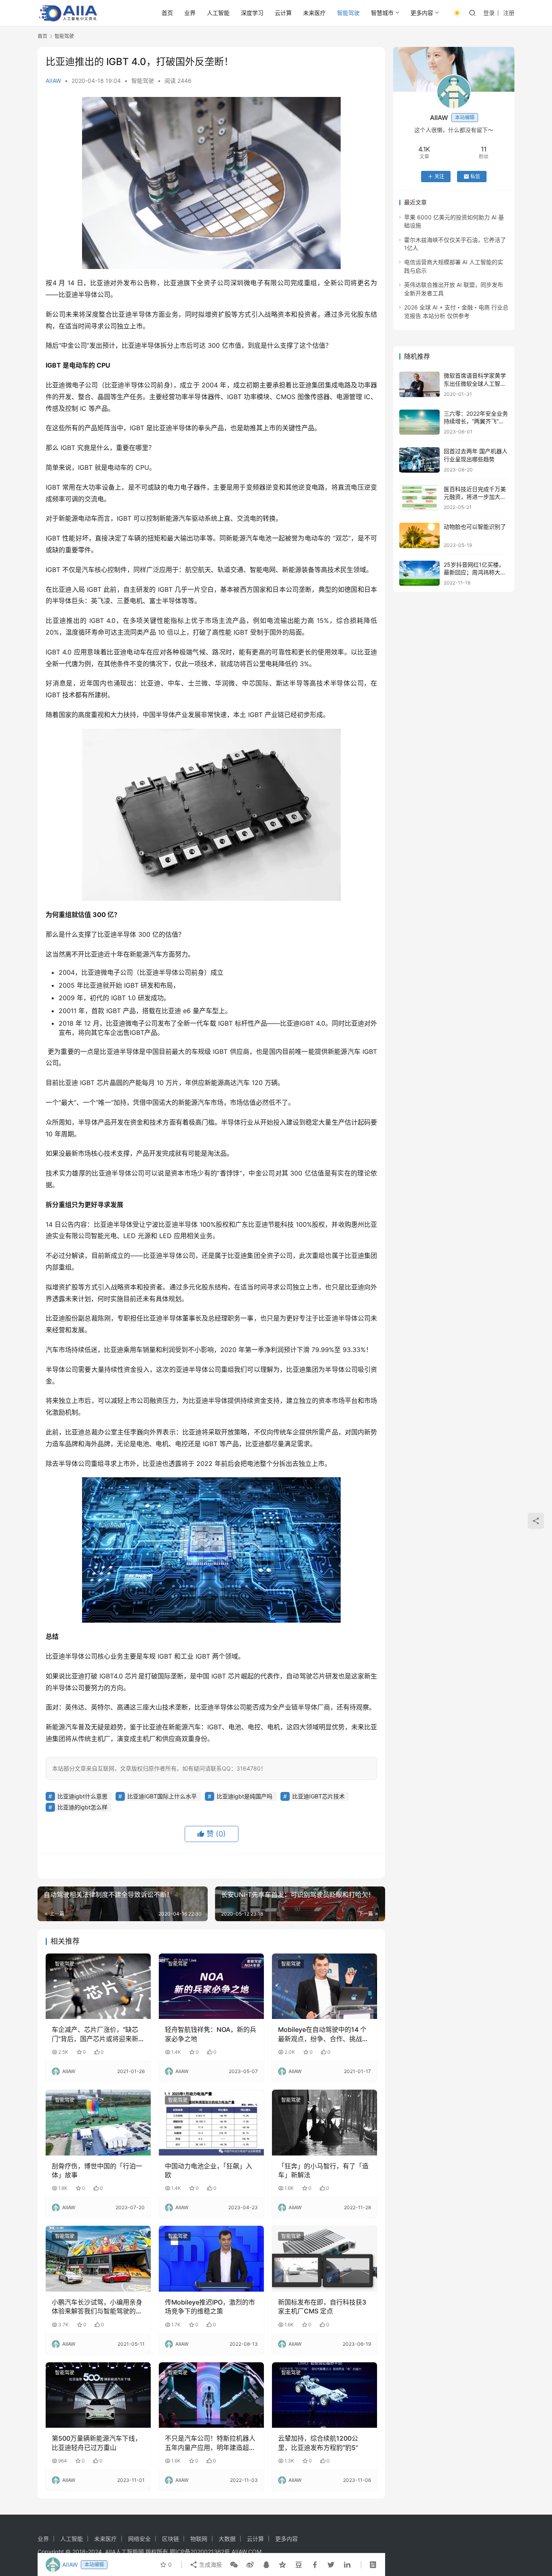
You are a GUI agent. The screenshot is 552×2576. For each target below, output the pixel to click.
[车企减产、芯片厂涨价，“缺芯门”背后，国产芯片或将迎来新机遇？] (98, 1986)
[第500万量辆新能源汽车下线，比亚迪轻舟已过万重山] (98, 2395)
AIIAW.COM (247, 2552)
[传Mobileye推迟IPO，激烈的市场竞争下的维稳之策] (211, 2258)
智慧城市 (382, 13)
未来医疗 (314, 13)
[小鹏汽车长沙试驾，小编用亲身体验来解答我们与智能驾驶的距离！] (98, 2258)
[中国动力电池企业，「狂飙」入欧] (211, 2122)
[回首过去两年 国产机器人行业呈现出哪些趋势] (419, 460)
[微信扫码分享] (234, 2565)
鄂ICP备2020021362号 (200, 2552)
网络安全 (139, 2539)
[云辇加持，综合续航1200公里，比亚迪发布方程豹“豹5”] (324, 2395)
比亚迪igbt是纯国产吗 (244, 1796)
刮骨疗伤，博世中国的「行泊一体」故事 (97, 2170)
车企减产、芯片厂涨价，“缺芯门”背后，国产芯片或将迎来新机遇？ (95, 2034)
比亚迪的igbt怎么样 (82, 1807)
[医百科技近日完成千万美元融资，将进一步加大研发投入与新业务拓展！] (419, 498)
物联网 (199, 2539)
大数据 (227, 2539)
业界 (190, 13)
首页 (167, 13)
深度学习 (252, 13)
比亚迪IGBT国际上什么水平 (162, 1796)
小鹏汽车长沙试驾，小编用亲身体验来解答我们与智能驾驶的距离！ (97, 2307)
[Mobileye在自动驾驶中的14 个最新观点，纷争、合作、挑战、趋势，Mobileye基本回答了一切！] (324, 1986)
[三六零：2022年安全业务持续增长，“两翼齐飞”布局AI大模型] (419, 422)
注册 (509, 13)
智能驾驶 (348, 13)
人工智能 (218, 13)
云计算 (283, 13)
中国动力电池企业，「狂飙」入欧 (209, 2170)
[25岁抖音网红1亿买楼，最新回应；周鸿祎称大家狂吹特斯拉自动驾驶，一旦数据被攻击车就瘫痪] (419, 573)
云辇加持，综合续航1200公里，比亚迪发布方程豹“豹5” (318, 2443)
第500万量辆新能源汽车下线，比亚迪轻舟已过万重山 (97, 2443)
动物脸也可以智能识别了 (475, 527)
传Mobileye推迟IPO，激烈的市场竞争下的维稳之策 (210, 2307)
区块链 (171, 2539)
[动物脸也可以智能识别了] (419, 535)
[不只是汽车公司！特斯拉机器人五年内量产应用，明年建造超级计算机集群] (211, 2395)
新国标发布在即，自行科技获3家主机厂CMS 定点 (322, 2307)
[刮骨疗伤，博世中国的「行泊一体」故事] (98, 2122)
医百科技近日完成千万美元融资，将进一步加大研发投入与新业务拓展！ (475, 497)
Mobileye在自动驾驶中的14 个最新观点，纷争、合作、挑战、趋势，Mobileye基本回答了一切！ (323, 2034)
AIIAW (53, 81)
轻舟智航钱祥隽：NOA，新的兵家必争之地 (211, 2034)
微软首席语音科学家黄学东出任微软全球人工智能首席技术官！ (475, 383)
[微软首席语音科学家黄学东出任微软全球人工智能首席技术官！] (419, 384)
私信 (475, 176)
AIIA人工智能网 (124, 2552)
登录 (489, 13)
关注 (439, 176)
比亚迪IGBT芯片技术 (318, 1796)
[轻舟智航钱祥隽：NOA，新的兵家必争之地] (211, 1986)
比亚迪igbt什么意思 (82, 1796)
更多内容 (422, 13)
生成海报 (210, 2564)
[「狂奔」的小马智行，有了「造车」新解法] (324, 2122)
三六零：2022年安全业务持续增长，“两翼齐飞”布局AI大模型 (476, 421)
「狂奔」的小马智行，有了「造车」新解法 (323, 2170)
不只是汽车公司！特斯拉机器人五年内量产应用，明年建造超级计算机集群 (210, 2443)
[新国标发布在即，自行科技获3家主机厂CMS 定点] (324, 2258)
